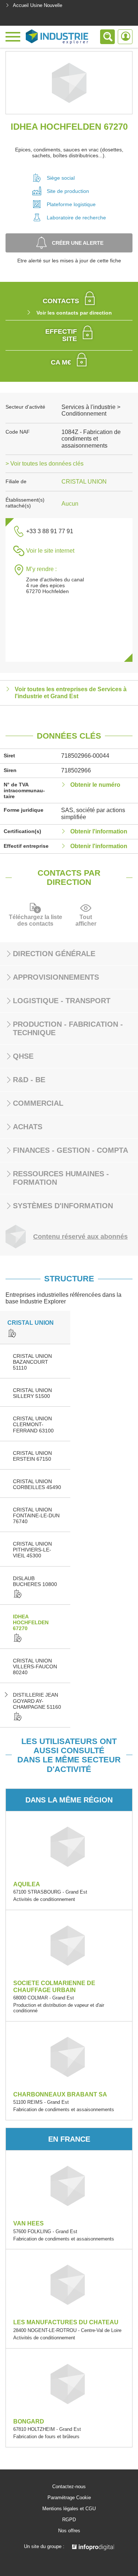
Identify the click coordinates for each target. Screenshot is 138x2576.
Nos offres (69, 2531)
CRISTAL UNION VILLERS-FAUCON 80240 (35, 1666)
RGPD (69, 2520)
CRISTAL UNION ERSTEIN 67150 (32, 1456)
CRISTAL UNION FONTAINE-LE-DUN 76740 (36, 1515)
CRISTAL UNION (84, 482)
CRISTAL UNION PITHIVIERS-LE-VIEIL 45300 (32, 1550)
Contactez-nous (69, 2487)
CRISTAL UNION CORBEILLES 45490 (37, 1484)
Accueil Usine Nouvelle (38, 5)
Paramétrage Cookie (69, 2498)
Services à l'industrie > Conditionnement (91, 410)
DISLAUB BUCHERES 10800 (35, 1581)
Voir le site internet (50, 551)
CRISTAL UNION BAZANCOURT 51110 (32, 1362)
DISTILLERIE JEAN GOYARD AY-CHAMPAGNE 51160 (37, 1701)
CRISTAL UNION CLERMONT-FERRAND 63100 (33, 1424)
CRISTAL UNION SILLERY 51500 (32, 1393)
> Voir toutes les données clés (45, 464)
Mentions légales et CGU (69, 2509)
